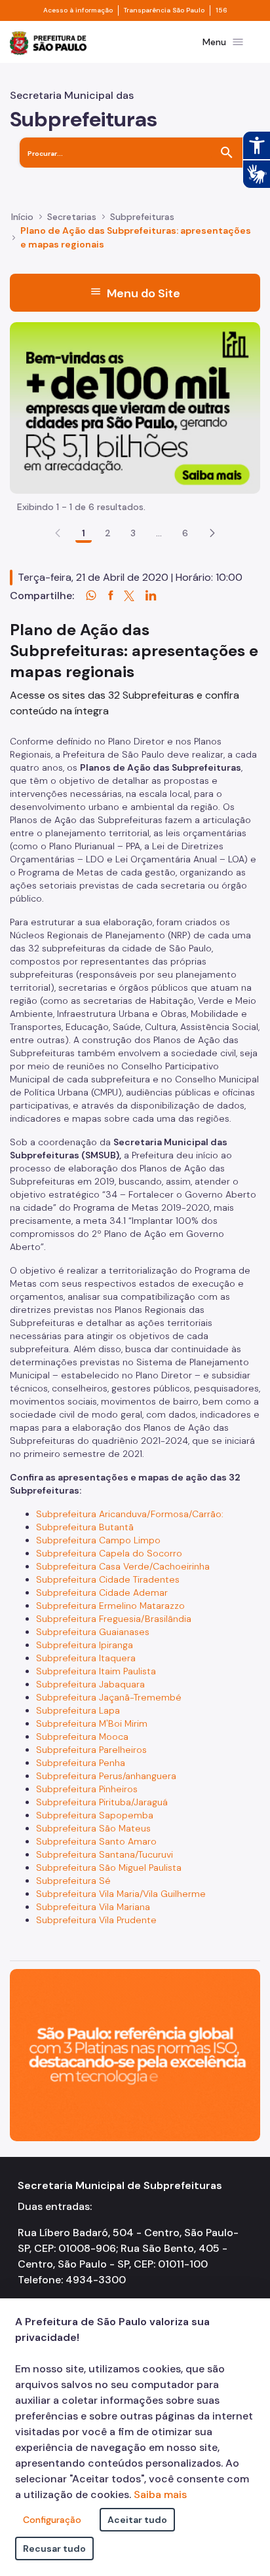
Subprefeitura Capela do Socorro (109, 1553)
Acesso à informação (78, 10)
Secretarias (72, 217)
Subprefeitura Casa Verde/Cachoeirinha (123, 1566)
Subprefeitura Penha (81, 1763)
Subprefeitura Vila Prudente (96, 1920)
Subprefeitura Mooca (82, 1737)
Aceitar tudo (137, 2520)
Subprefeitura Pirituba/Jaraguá (102, 1802)
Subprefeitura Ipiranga (85, 1645)
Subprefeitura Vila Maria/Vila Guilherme (121, 1894)
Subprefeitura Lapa (78, 1710)
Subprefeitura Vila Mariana (93, 1907)
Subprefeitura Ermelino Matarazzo (110, 1606)
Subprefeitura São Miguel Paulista (109, 1868)
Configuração (52, 2520)
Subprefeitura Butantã (85, 1527)
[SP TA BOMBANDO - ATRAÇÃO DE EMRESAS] (135, 407)
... (159, 533)
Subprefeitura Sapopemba (95, 1815)
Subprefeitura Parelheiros (91, 1750)
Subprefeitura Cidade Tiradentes (108, 1579)
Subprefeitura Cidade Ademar (102, 1592)
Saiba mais (160, 2494)
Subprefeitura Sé (73, 1881)
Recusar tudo (54, 2548)
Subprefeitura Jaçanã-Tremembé (109, 1697)
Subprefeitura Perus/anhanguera (106, 1776)
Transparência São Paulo (164, 10)
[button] (212, 533)
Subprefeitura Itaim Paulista (96, 1671)
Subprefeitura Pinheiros (87, 1789)
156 (222, 10)
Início (22, 217)
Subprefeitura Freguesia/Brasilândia (114, 1619)
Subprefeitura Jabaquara (90, 1684)
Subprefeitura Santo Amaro (96, 1841)
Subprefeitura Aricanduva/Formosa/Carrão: (131, 1514)
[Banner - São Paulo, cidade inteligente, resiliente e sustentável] (135, 2054)
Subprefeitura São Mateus (93, 1828)
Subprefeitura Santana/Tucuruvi (105, 1854)
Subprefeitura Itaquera (86, 1658)
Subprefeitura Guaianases (93, 1632)
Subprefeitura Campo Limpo (98, 1540)
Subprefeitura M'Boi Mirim (92, 1723)
